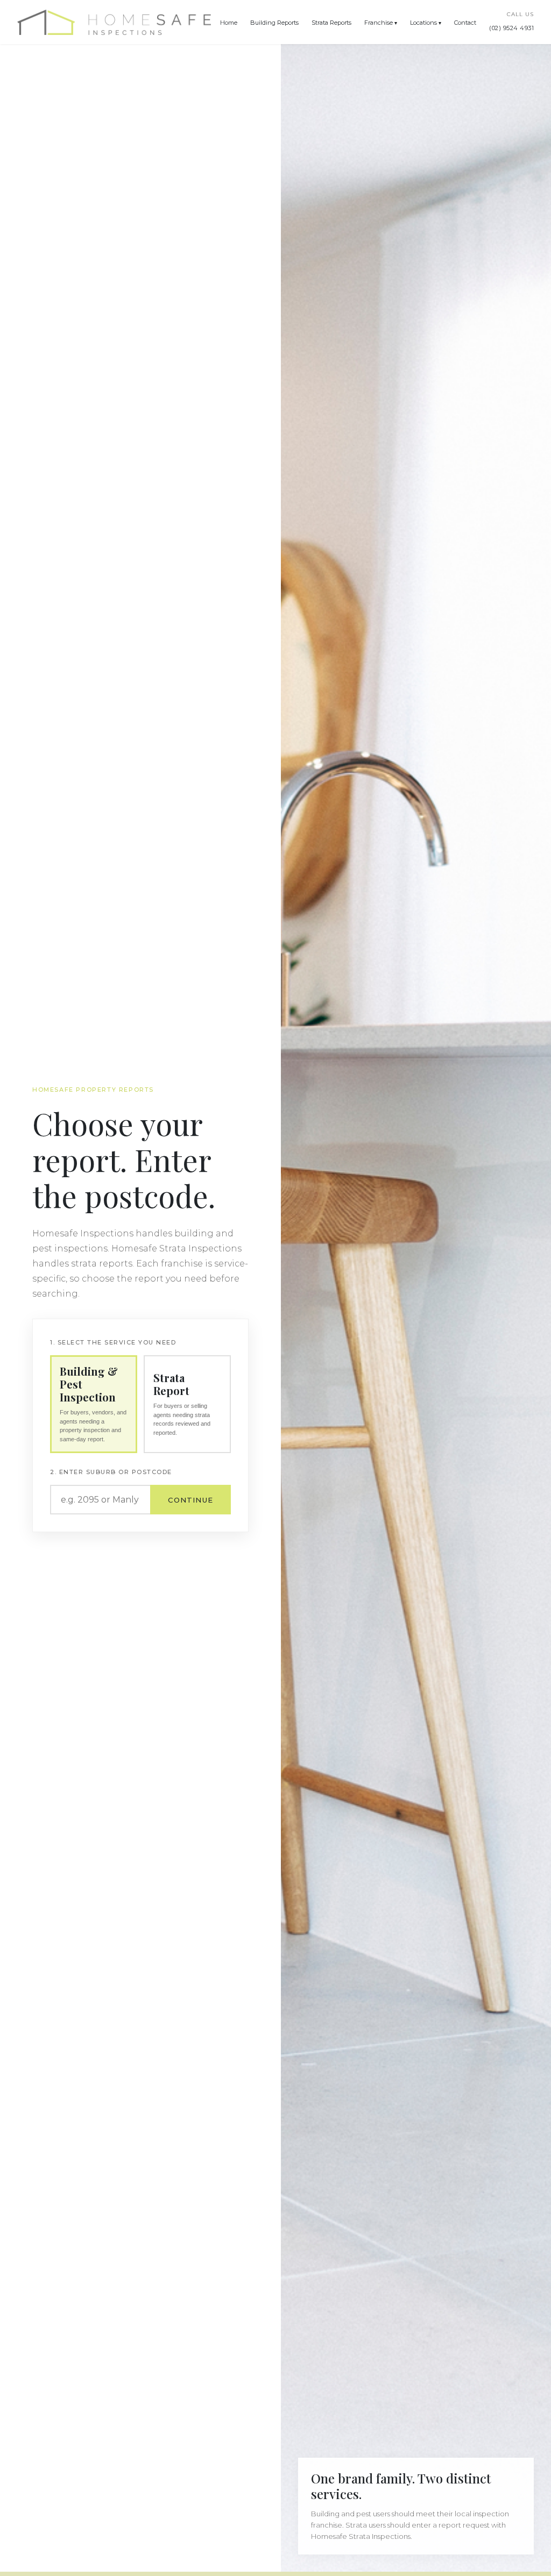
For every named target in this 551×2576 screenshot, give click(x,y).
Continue (190, 1500)
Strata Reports (331, 23)
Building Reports (274, 23)
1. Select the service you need (113, 1342)
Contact (465, 23)
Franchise (379, 23)
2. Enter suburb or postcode (111, 1472)
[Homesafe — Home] (114, 22)
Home (229, 23)
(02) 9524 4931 (511, 28)
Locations (423, 23)
